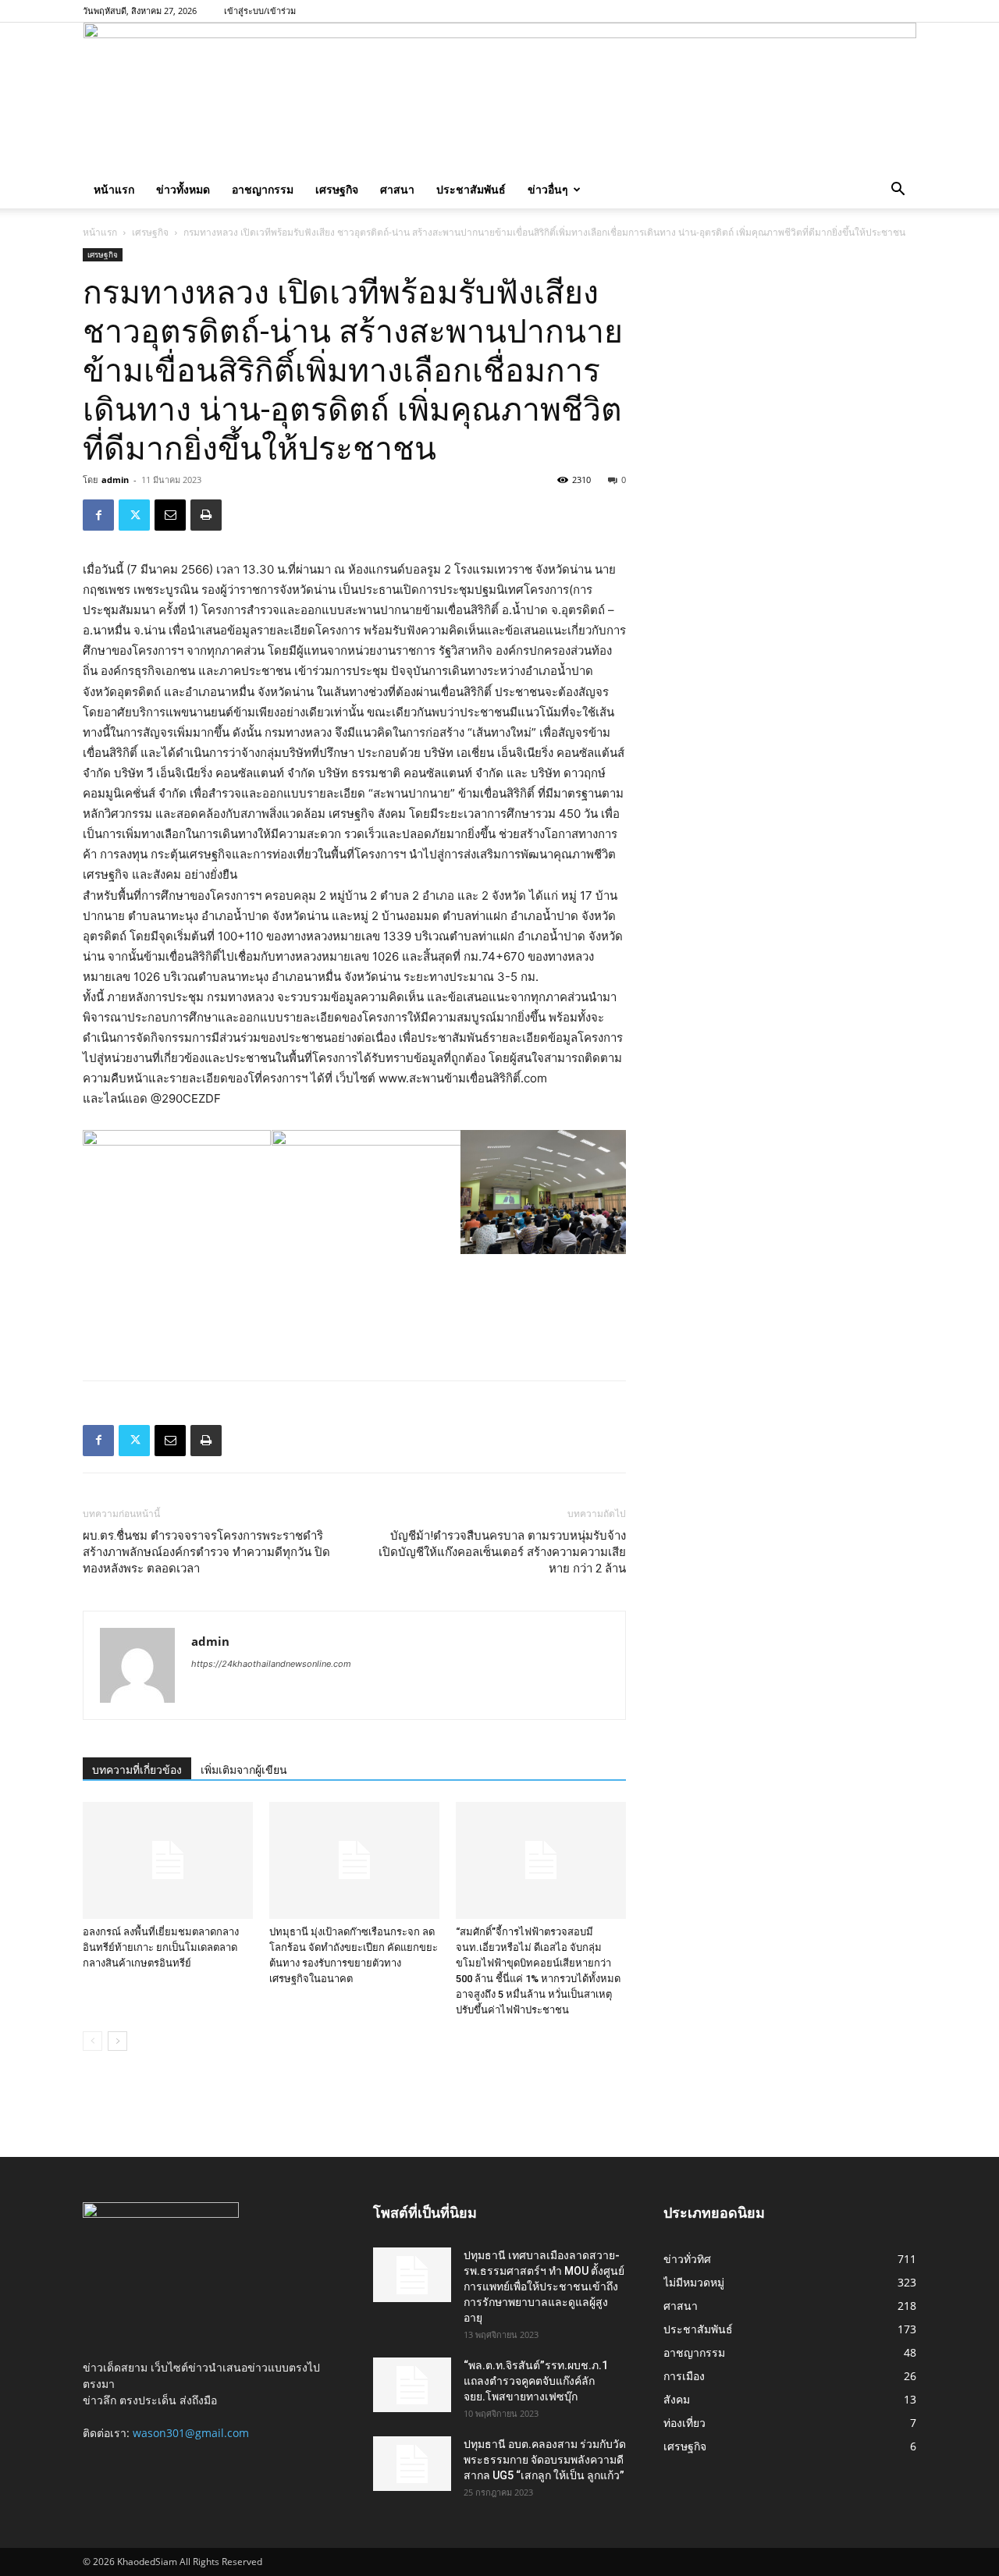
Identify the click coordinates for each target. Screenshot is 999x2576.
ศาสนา (397, 189)
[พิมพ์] (206, 515)
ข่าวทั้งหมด (183, 189)
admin (115, 480)
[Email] (170, 515)
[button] (898, 191)
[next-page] (117, 2041)
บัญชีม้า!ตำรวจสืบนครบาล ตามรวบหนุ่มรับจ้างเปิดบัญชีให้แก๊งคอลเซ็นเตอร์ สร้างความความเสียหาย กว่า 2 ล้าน (502, 1552)
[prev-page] (92, 2041)
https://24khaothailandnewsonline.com (271, 1664)
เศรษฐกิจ (337, 189)
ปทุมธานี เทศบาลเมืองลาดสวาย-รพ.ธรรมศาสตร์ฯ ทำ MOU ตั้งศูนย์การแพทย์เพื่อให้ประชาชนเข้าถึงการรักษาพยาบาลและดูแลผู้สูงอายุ (544, 2286)
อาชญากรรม (263, 189)
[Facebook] (98, 515)
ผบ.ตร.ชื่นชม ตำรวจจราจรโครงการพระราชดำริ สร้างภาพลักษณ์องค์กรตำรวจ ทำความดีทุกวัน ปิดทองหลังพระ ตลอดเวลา (206, 1552)
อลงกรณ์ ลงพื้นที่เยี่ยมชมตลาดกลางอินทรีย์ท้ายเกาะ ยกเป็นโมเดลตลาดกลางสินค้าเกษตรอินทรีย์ (161, 1947)
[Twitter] (134, 515)
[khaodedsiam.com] (500, 97)
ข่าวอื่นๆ (548, 189)
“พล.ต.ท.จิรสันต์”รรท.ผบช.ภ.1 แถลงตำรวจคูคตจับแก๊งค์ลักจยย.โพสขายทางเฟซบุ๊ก (536, 2381)
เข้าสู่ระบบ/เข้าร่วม (260, 11)
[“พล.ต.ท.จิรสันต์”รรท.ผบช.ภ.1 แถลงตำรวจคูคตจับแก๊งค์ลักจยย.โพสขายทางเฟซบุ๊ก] (412, 2385)
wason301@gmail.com (191, 2433)
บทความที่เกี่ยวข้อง (137, 1770)
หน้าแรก (114, 189)
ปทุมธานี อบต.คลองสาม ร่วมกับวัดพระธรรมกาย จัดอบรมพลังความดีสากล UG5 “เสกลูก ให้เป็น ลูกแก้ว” (545, 2460)
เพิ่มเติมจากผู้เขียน (244, 1770)
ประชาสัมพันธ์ (471, 189)
